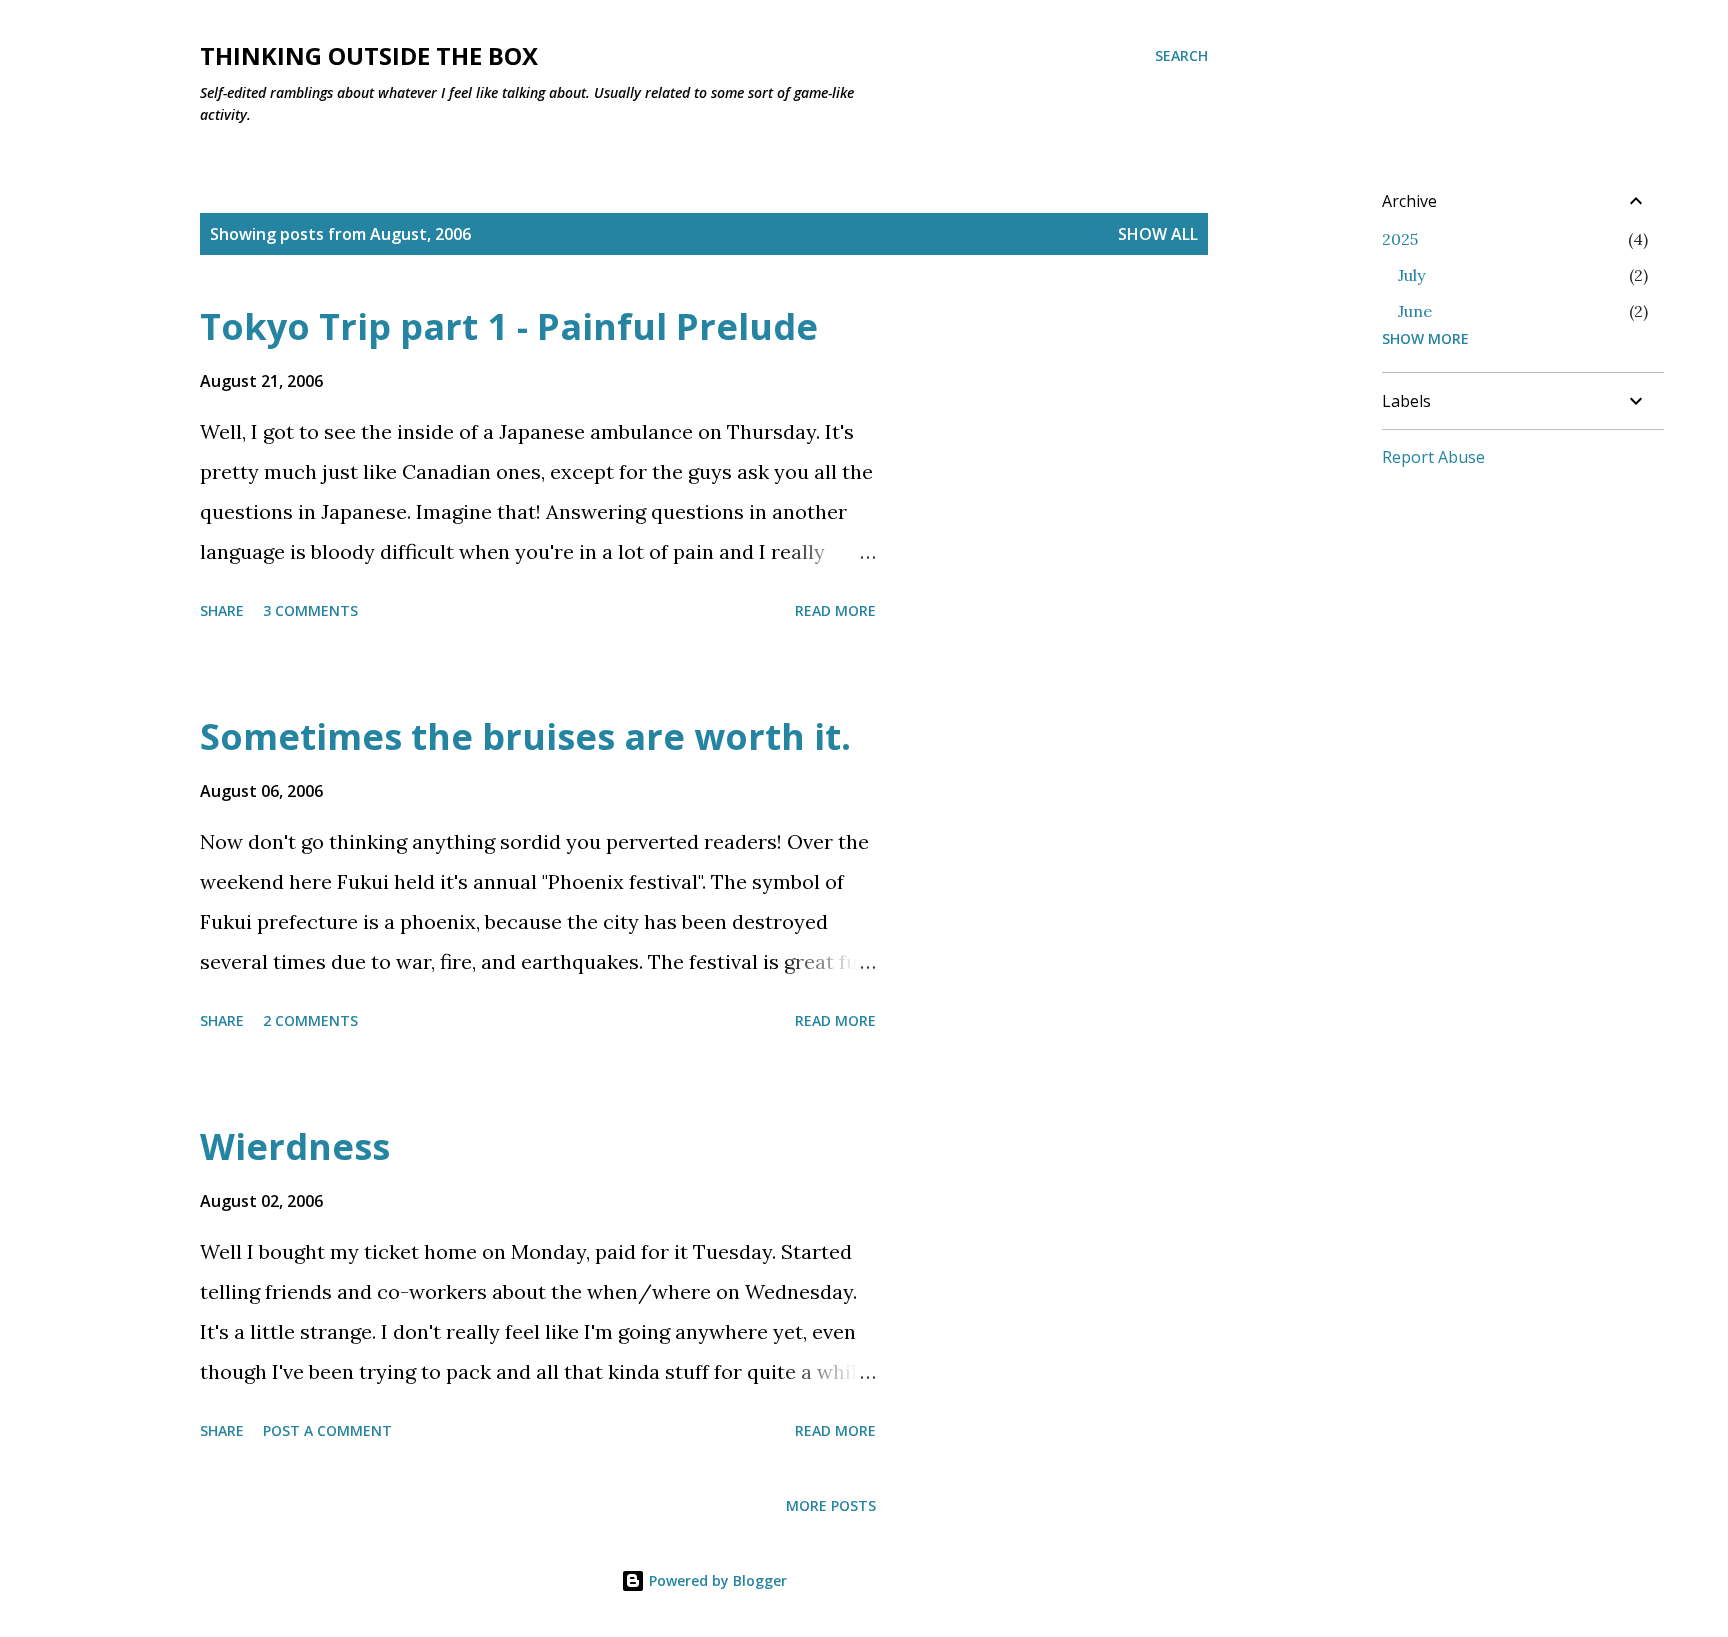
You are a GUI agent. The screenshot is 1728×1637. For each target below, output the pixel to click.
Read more (835, 610)
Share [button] (222, 610)
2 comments (310, 1020)
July (1411, 275)
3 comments (310, 610)
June (1415, 311)
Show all (1158, 234)
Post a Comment (327, 1430)
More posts (831, 1505)
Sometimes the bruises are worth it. (525, 736)
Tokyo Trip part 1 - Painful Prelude (509, 326)
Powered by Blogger (716, 1580)
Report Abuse (1433, 457)
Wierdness (295, 1146)
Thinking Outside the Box (369, 55)
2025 (1400, 239)
